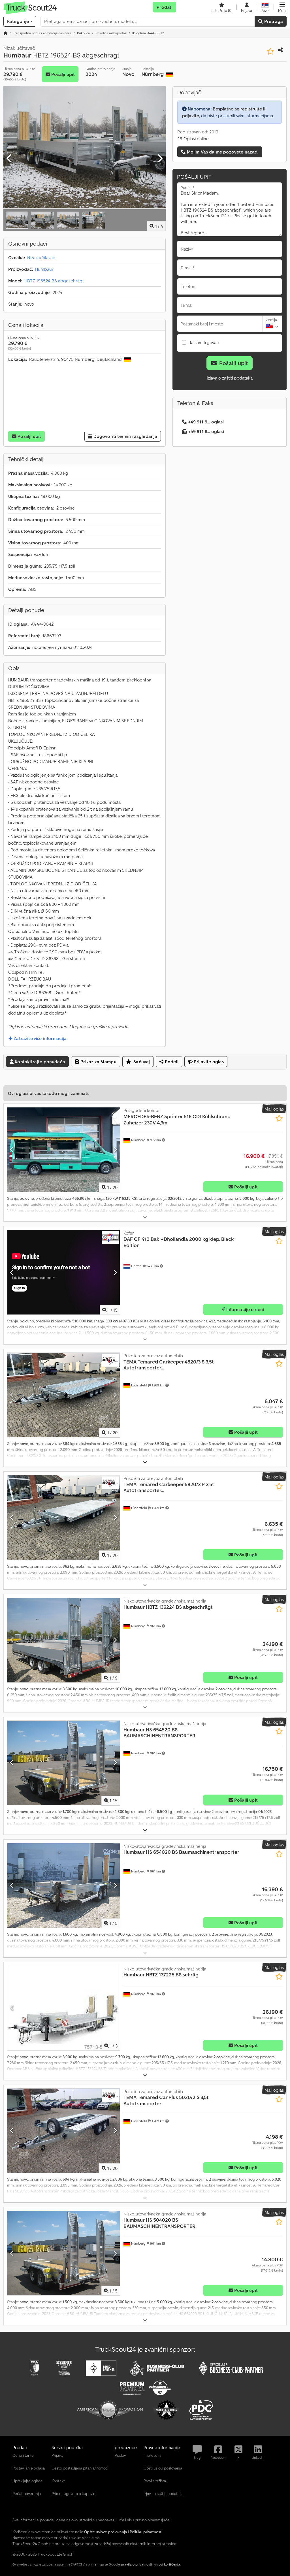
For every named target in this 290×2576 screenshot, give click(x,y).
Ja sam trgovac (204, 342)
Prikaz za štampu (98, 1062)
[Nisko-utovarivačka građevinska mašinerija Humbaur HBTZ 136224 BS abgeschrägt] (64, 1640)
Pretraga (273, 21)
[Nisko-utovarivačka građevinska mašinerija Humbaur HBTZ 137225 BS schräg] (64, 2008)
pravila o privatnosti (136, 2564)
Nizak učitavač (41, 257)
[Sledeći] (160, 159)
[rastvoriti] (145, 1217)
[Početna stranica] (5, 33)
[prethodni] (9, 159)
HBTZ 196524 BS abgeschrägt (54, 281)
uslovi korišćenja (167, 2564)
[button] (282, 7)
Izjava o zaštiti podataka (230, 378)
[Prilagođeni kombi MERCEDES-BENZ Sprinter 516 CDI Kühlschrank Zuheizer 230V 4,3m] (64, 1150)
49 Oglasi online (193, 139)
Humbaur (44, 269)
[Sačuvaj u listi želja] (270, 51)
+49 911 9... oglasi (206, 422)
